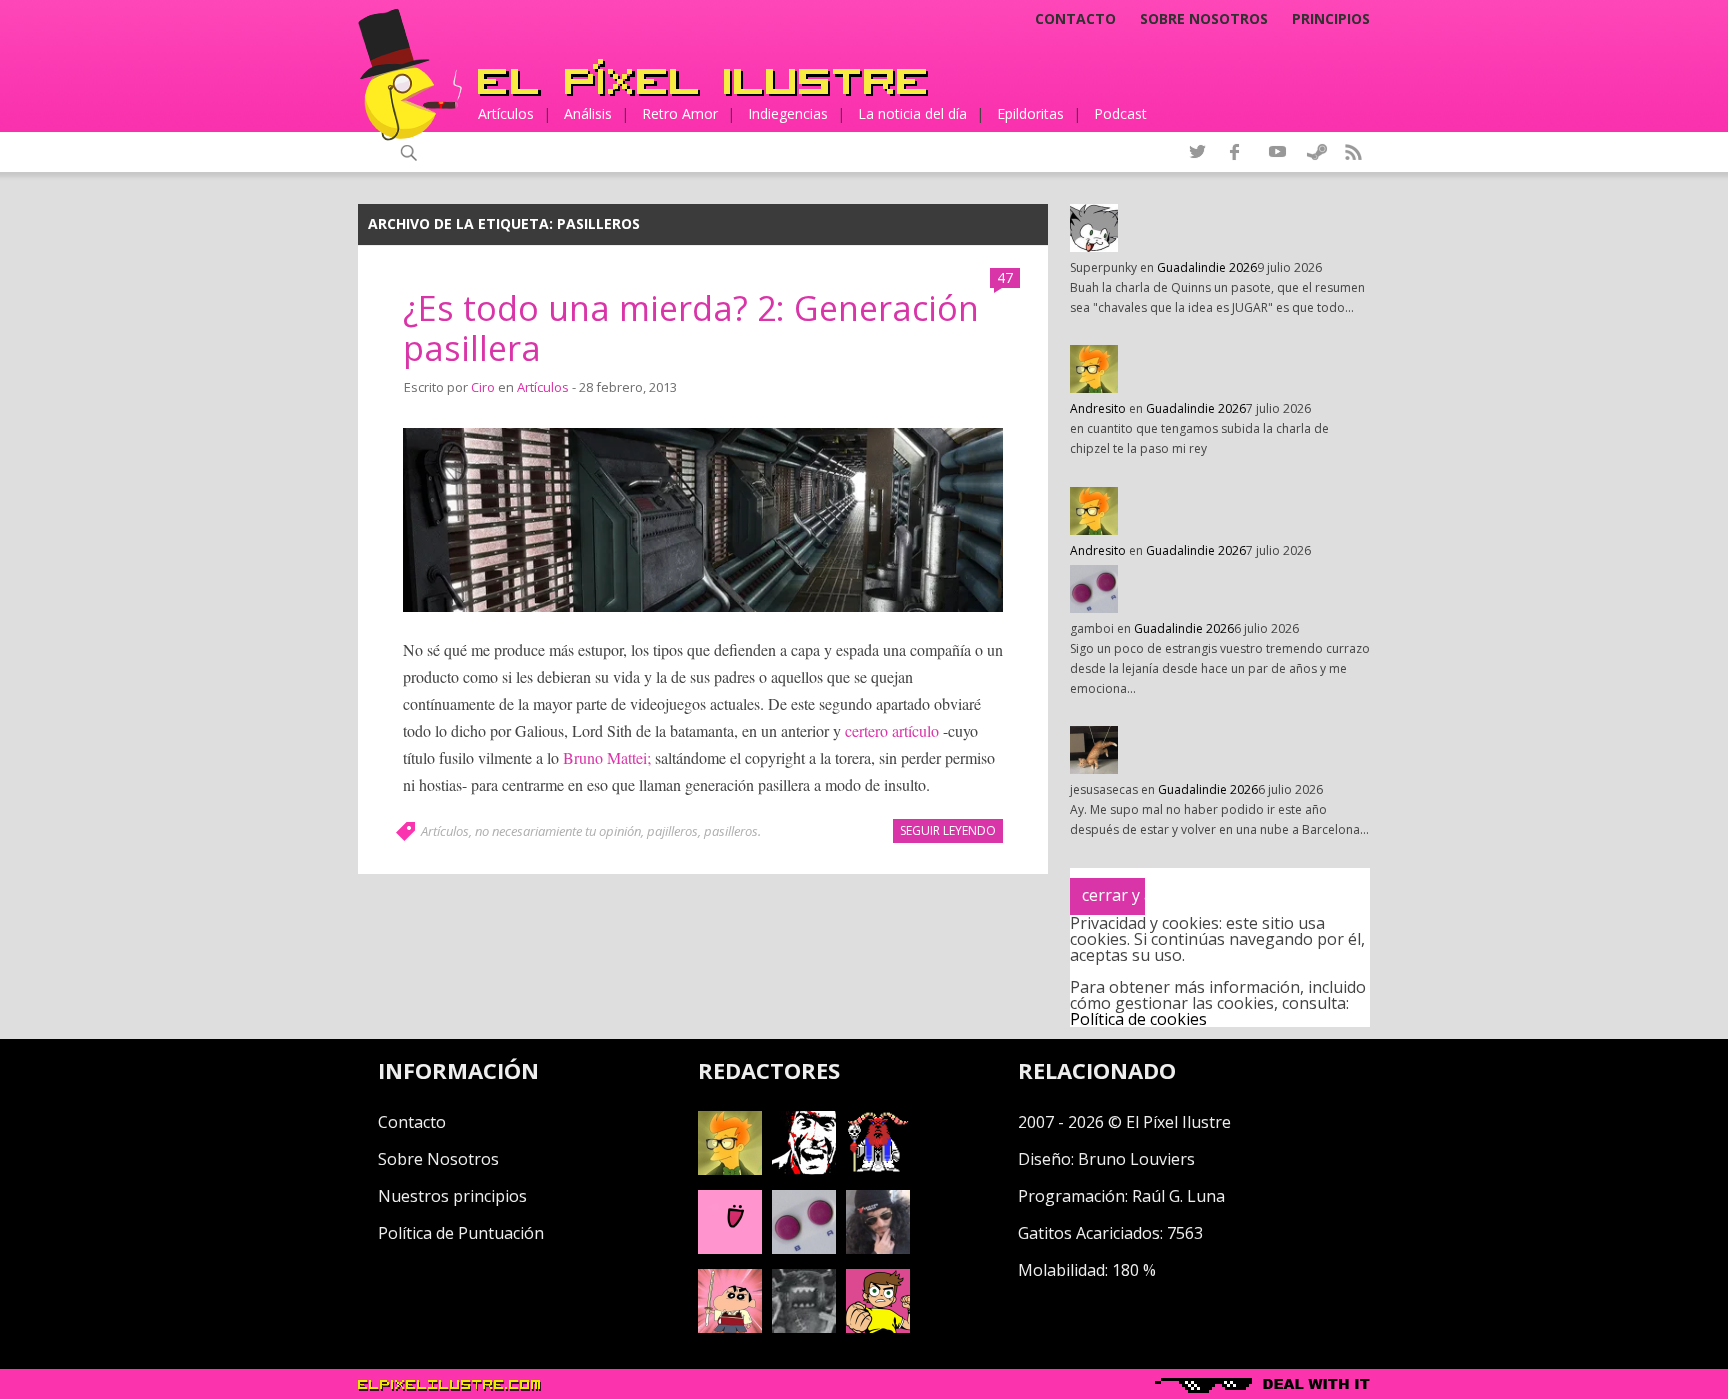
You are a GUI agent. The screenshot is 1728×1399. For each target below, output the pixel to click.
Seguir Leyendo (948, 830)
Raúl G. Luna (1178, 1196)
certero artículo (892, 730)
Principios (1331, 19)
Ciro (483, 387)
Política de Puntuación (461, 1233)
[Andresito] (730, 1169)
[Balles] (878, 1327)
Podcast (1120, 113)
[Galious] (878, 1169)
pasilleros (731, 831)
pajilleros (672, 831)
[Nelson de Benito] (804, 1169)
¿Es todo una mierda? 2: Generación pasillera (691, 328)
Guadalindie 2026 (1207, 267)
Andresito (1098, 408)
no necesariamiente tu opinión (558, 831)
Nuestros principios (452, 1196)
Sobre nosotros (1204, 19)
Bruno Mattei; (607, 757)
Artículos (506, 113)
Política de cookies (1138, 1019)
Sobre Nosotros (438, 1159)
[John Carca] (878, 1248)
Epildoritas (1030, 113)
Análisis (588, 113)
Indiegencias (788, 113)
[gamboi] (804, 1248)
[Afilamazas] (730, 1327)
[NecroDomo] (804, 1327)
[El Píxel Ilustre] (703, 77)
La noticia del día (912, 113)
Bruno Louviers (1136, 1159)
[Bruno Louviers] (730, 1248)
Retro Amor (680, 113)
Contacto (1075, 19)
